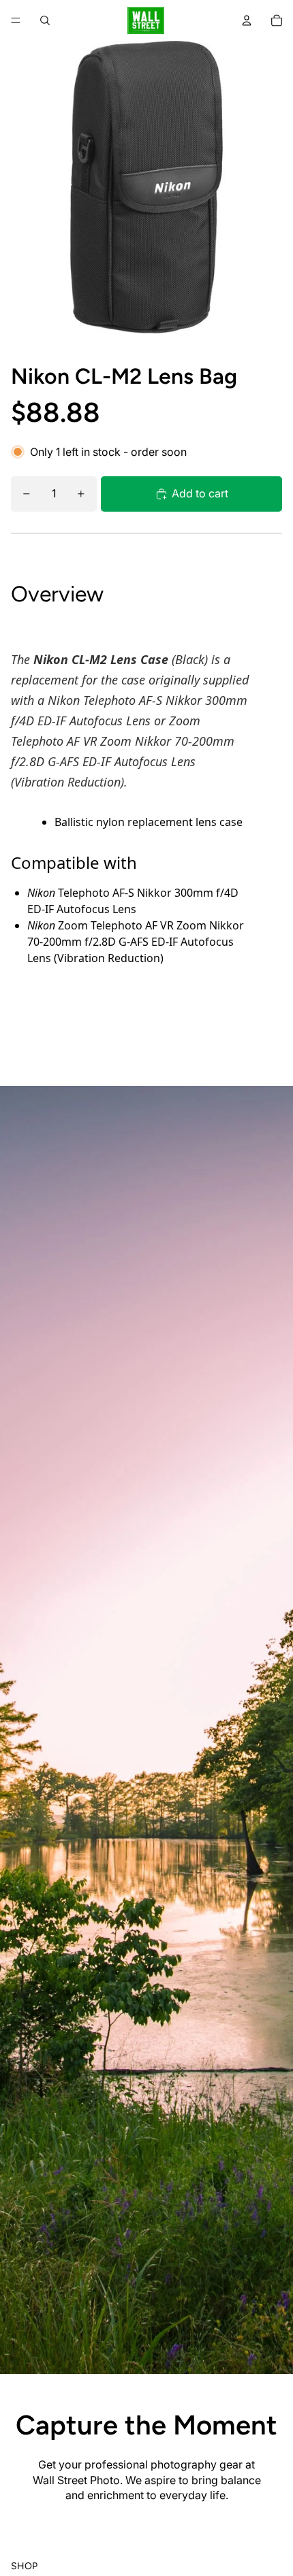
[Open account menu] (247, 20)
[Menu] (16, 20)
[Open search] (45, 20)
